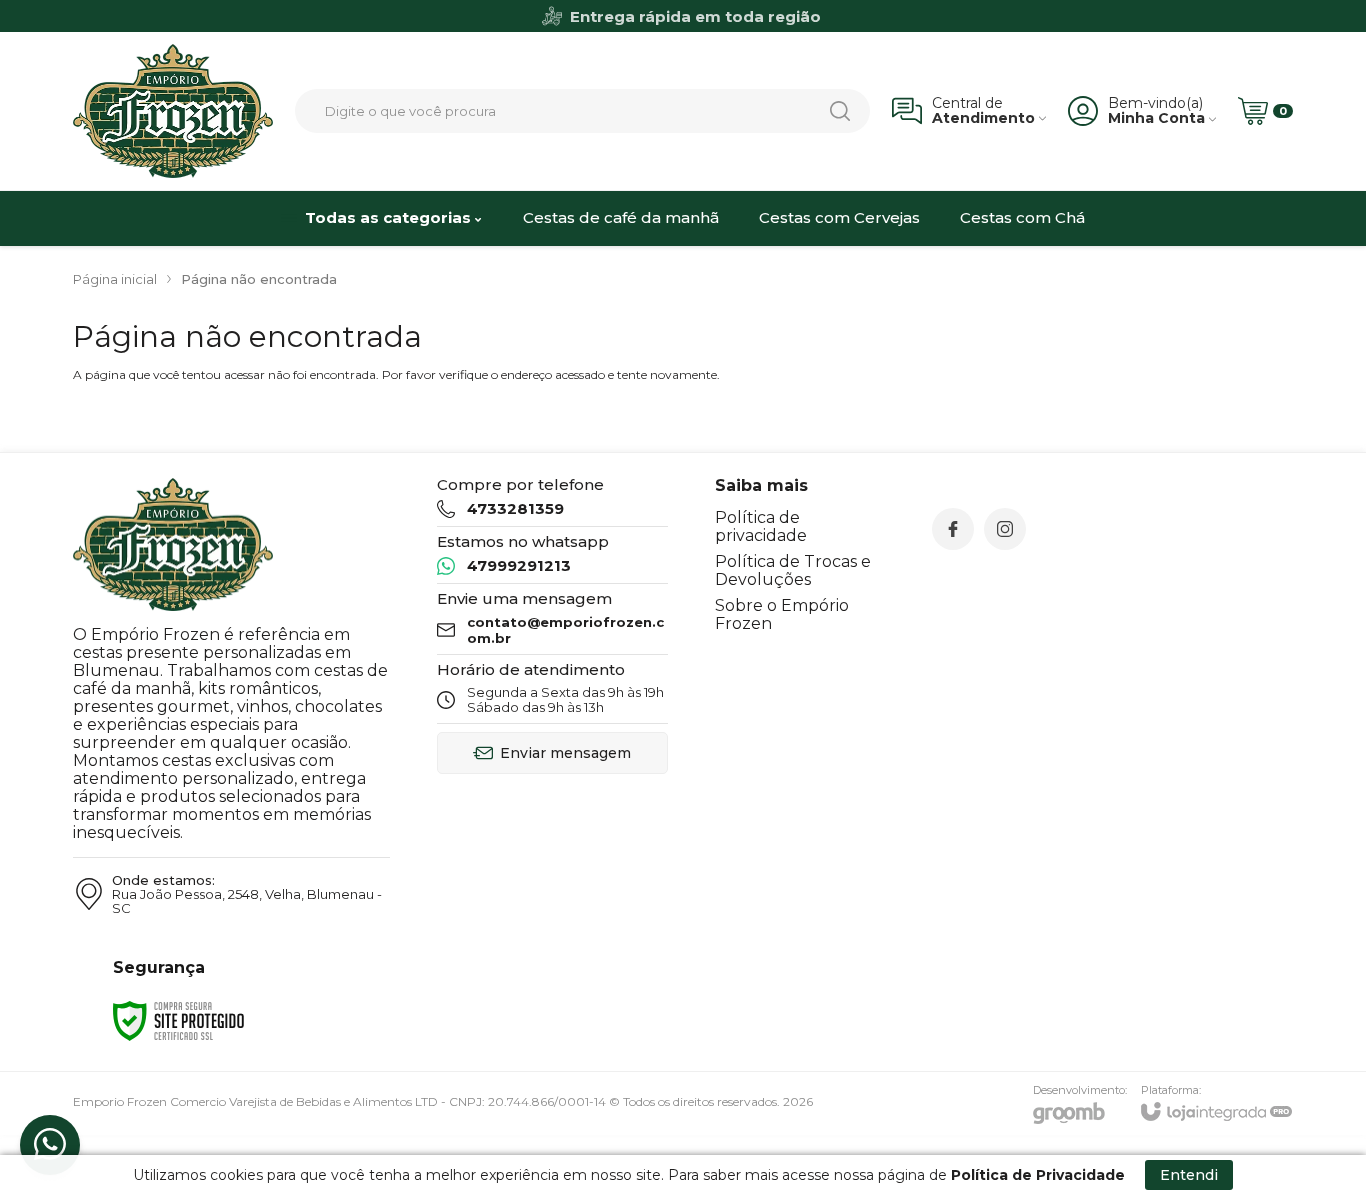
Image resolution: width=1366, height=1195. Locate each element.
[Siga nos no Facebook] (953, 529)
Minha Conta (1156, 118)
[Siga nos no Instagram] (1005, 529)
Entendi (1189, 1175)
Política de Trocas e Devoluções (793, 570)
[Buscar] (840, 111)
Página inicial (115, 279)
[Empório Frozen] (173, 111)
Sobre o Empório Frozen (782, 614)
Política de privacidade (761, 526)
